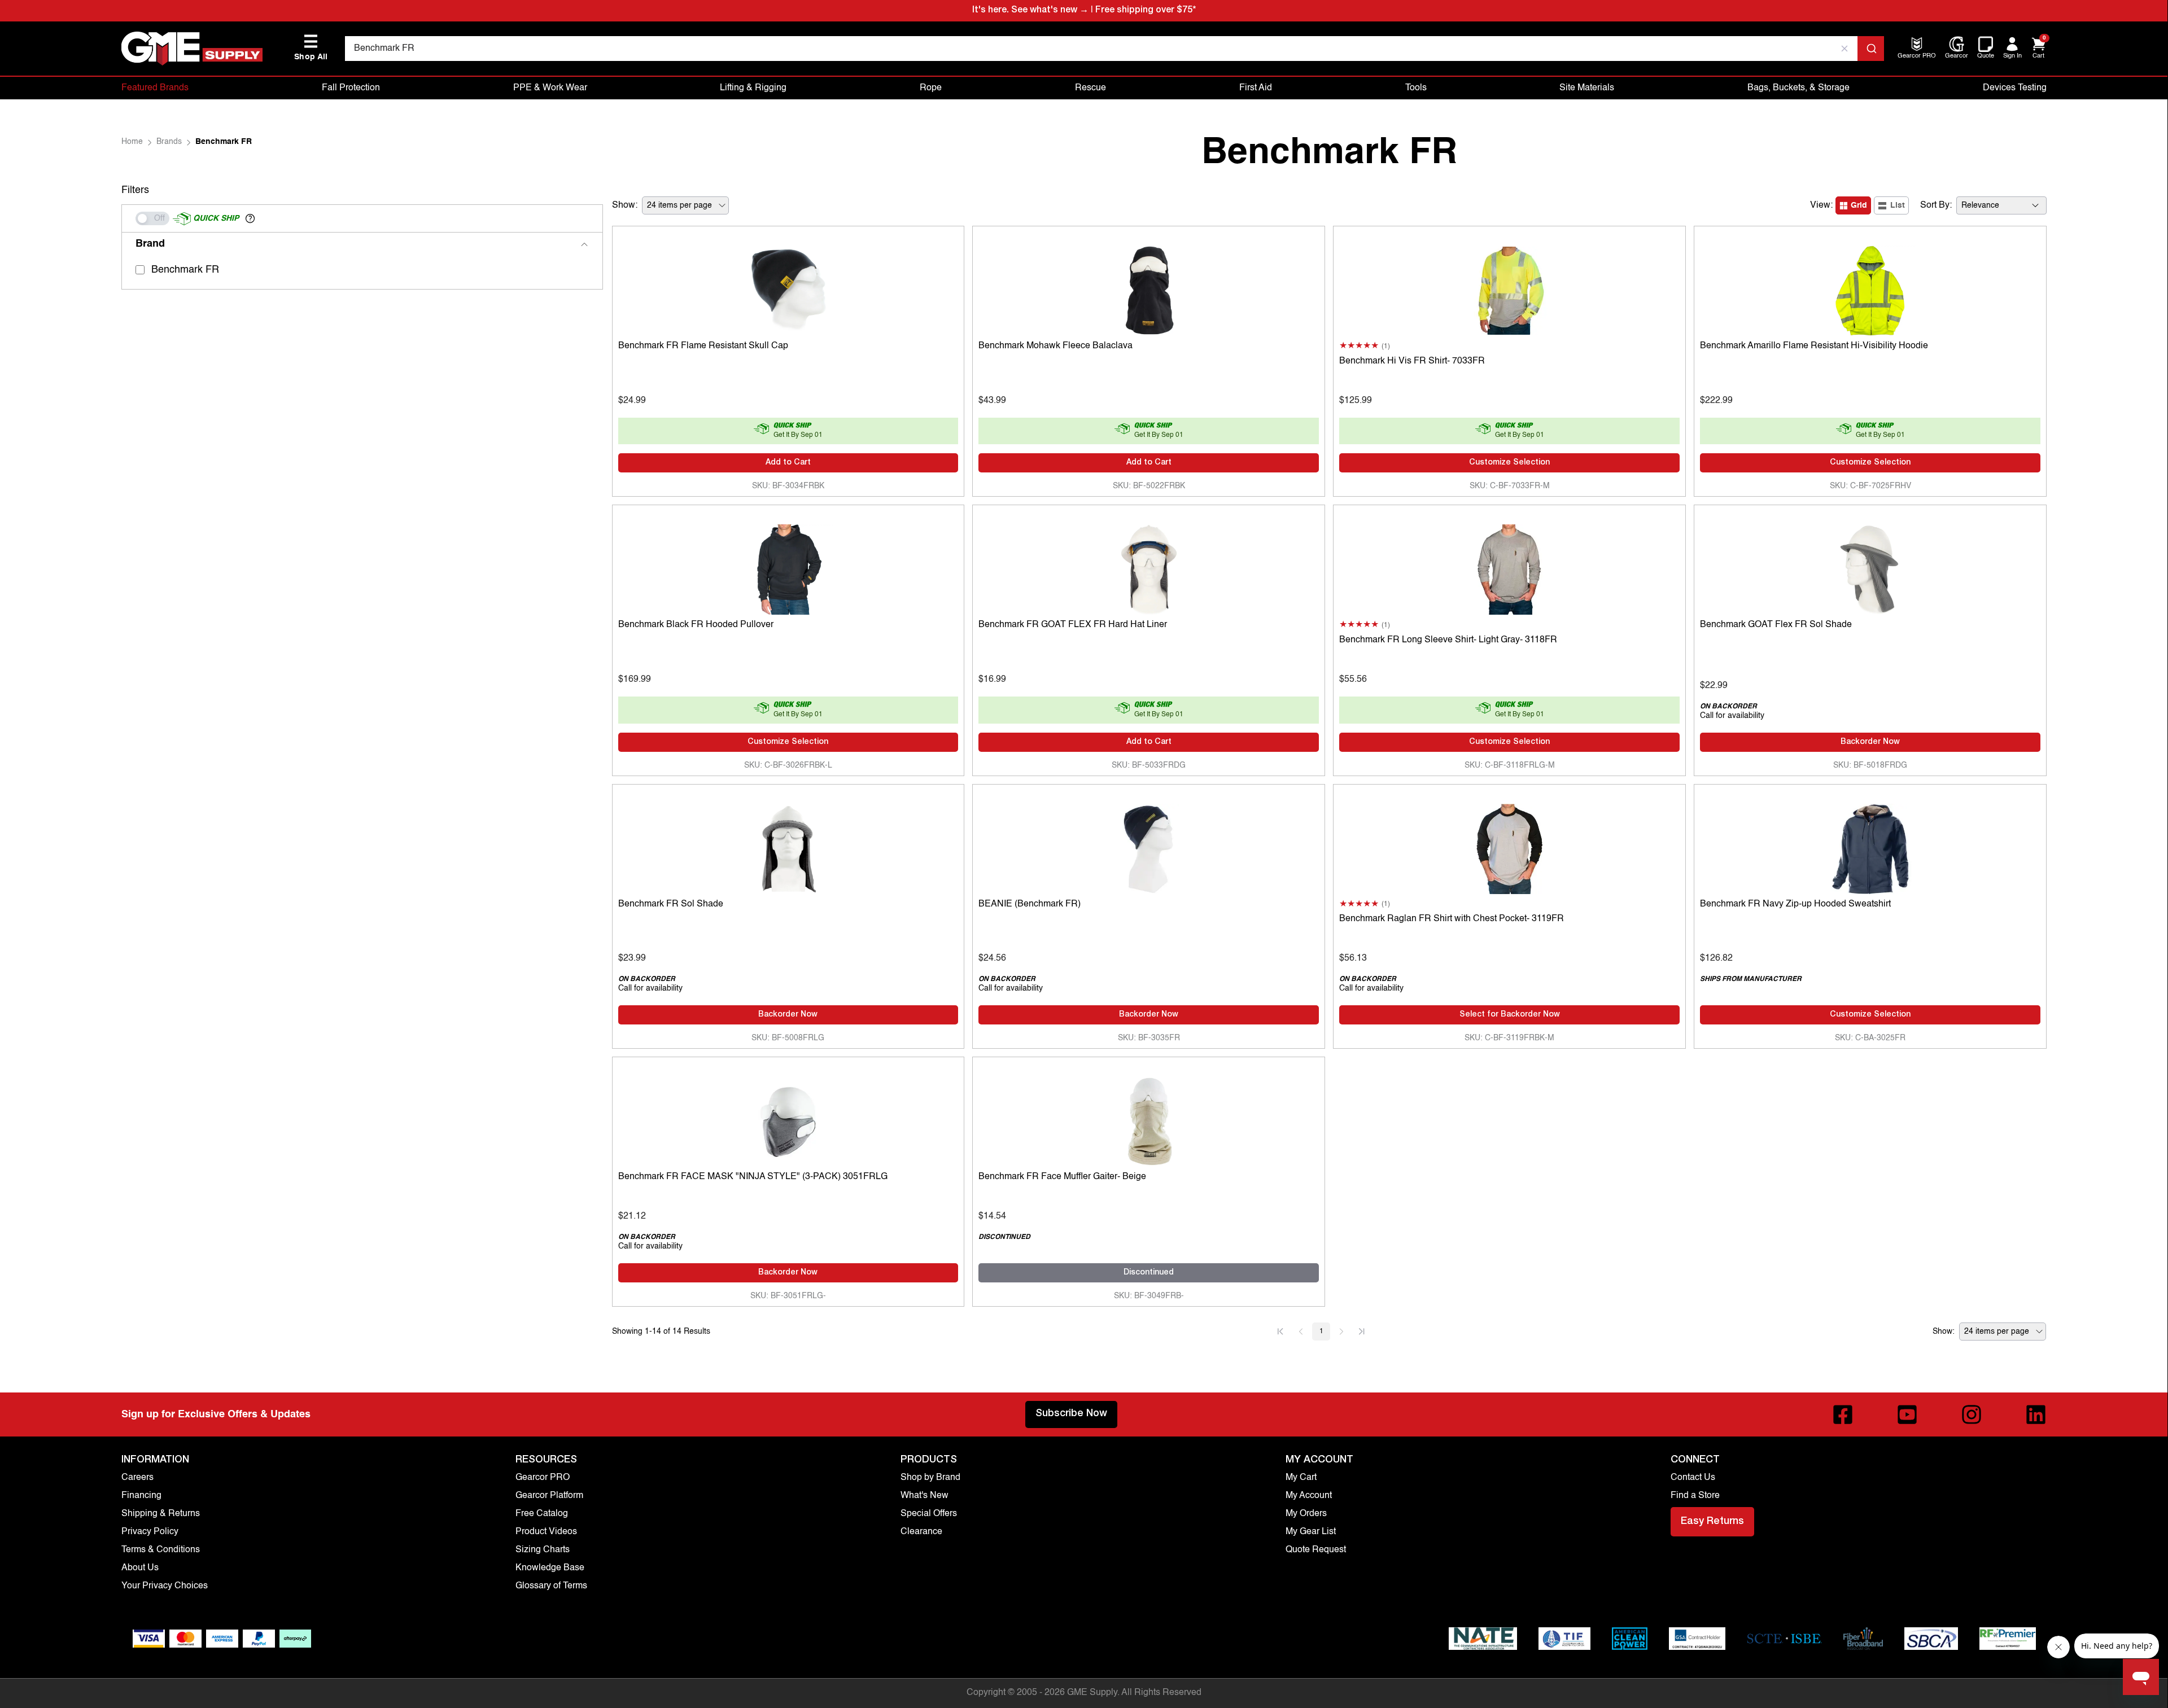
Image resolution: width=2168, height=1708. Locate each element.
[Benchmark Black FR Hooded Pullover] (788, 567)
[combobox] (1114, 49)
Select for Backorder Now (1510, 1015)
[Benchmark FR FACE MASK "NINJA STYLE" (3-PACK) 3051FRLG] (788, 1119)
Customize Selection (1509, 463)
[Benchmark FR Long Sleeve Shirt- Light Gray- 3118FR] (1509, 567)
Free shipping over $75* (1146, 11)
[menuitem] (1917, 57)
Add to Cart (788, 463)
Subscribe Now (1071, 1414)
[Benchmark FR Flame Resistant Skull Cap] (788, 288)
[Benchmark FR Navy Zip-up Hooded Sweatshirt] (1870, 846)
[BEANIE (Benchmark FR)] (1149, 846)
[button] (250, 218)
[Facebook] (1843, 1414)
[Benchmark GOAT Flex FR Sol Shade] (1870, 567)
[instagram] (1972, 1414)
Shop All (311, 48)
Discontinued (1149, 1273)
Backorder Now (1870, 742)
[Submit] (1871, 49)
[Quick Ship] (152, 218)
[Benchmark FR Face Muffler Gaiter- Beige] (1149, 1119)
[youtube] (1907, 1414)
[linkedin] (2036, 1414)
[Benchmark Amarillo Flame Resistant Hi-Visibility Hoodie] (1870, 288)
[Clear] (1844, 49)
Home (132, 142)
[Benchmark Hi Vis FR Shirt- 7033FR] (1509, 288)
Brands (169, 142)
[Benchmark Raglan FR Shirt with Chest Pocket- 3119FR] (1509, 846)
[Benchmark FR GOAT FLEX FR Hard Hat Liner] (1149, 567)
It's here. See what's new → (1030, 11)
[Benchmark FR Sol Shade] (788, 846)
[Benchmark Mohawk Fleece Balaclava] (1149, 288)
